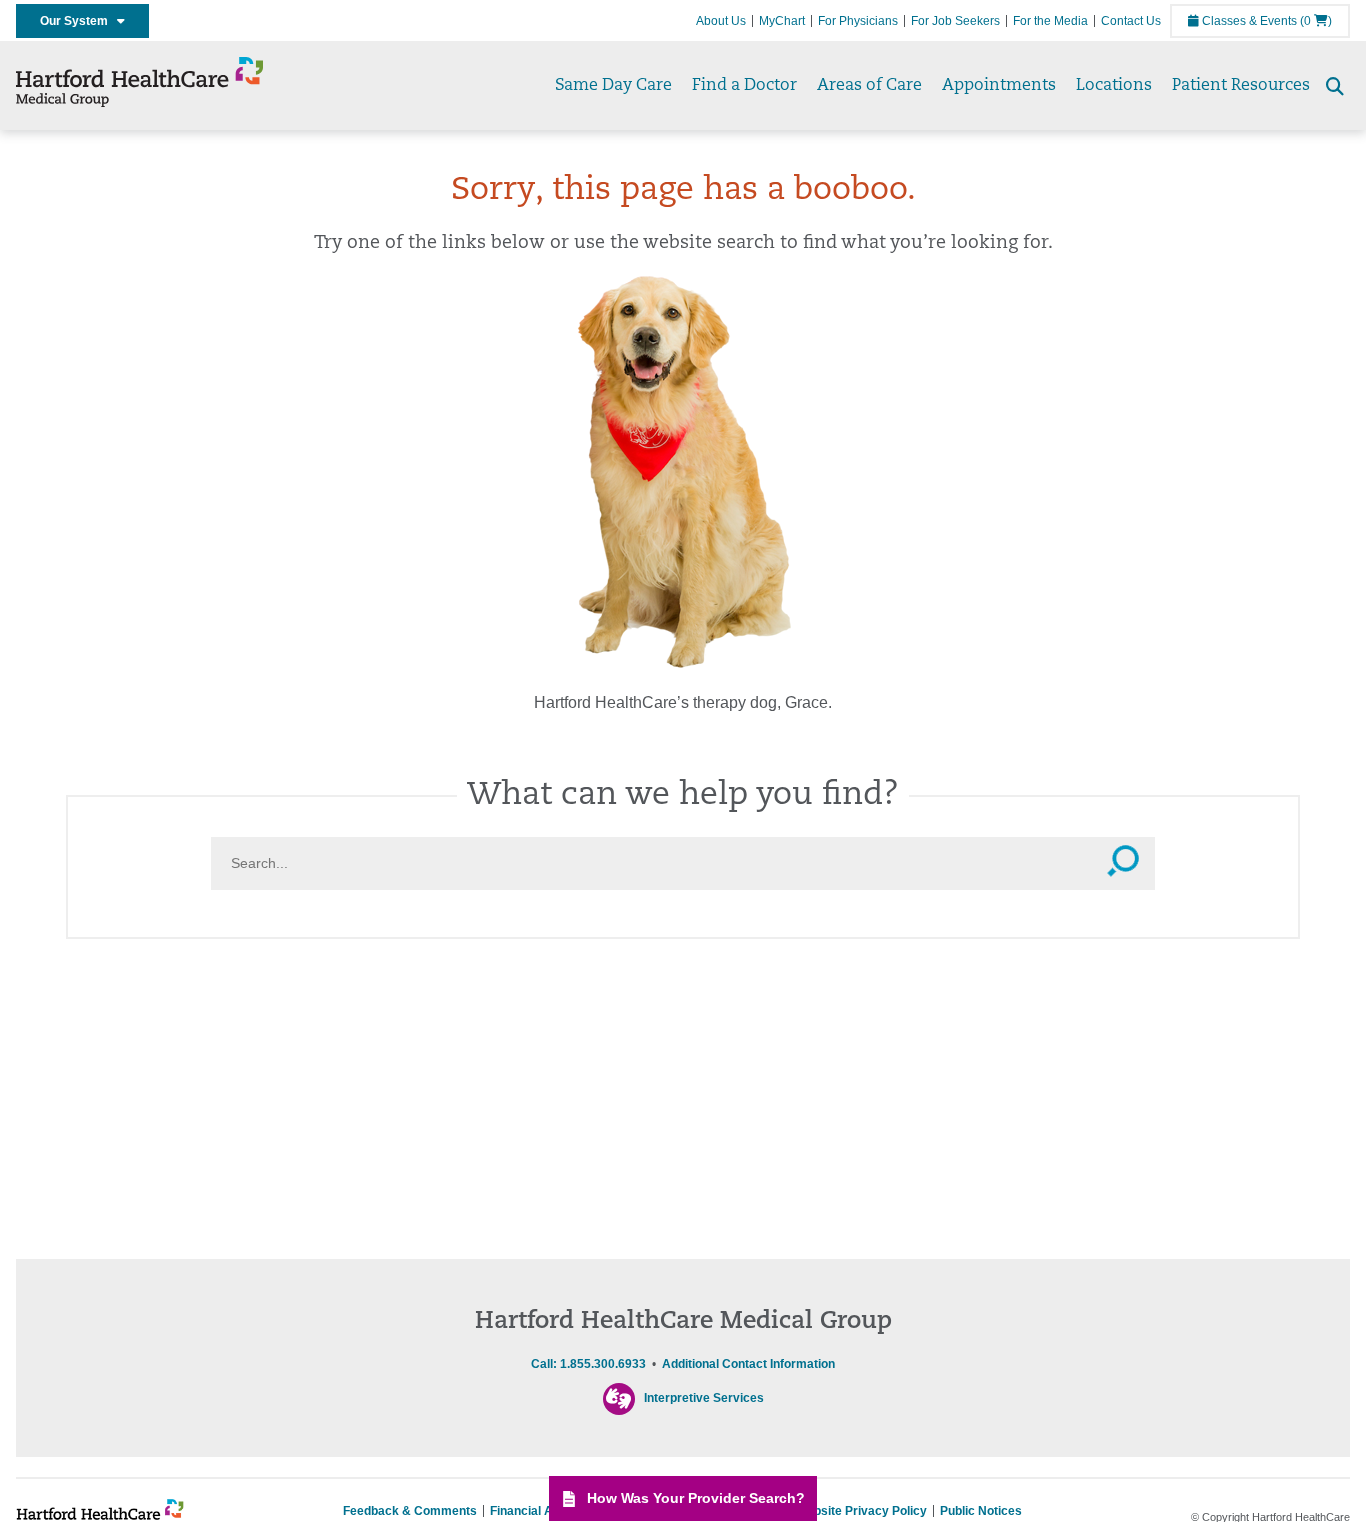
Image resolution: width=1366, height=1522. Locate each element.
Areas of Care (869, 86)
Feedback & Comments (410, 1511)
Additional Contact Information (748, 1364)
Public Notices (981, 1511)
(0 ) (1316, 21)
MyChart (782, 21)
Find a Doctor (744, 86)
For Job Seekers (955, 21)
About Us (721, 21)
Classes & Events (1248, 21)
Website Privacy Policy (861, 1511)
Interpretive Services (704, 1398)
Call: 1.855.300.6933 (588, 1364)
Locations (1114, 86)
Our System (78, 21)
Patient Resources (1241, 86)
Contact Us (1131, 21)
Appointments (999, 86)
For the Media (1050, 21)
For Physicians (858, 21)
